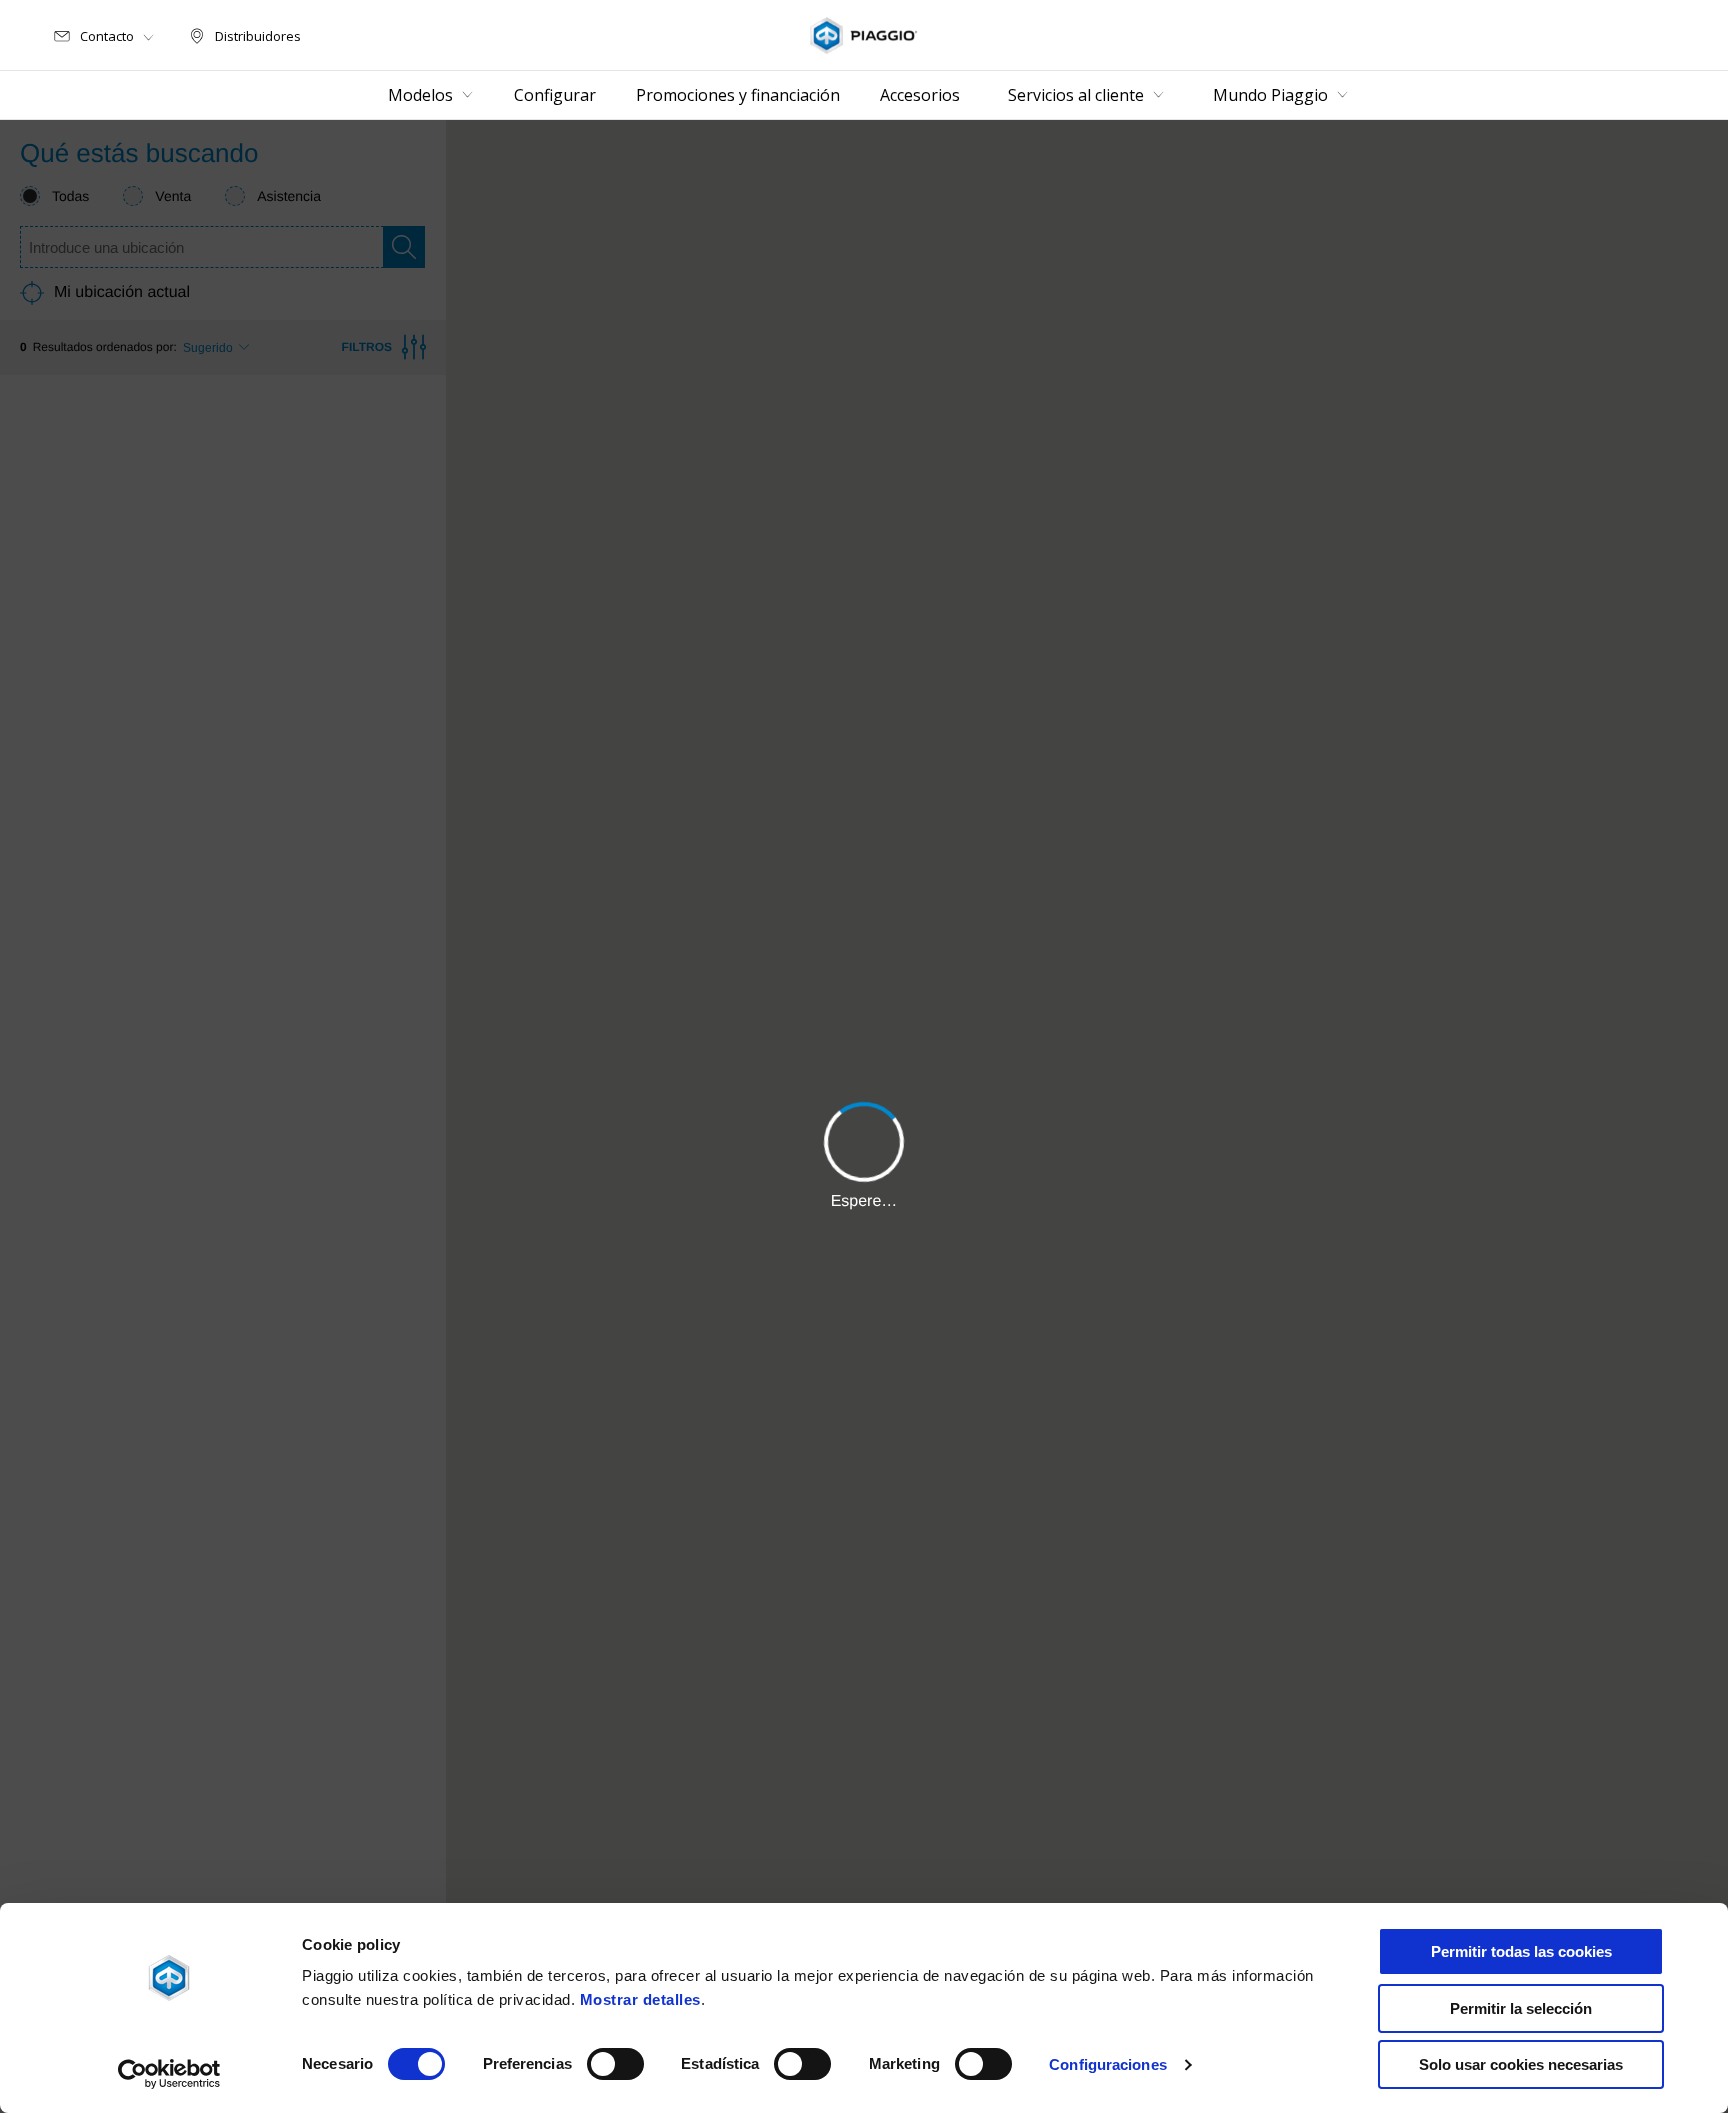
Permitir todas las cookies (1521, 1951)
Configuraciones (1108, 2064)
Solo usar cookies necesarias (1521, 2064)
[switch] (615, 2064)
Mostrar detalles (640, 1999)
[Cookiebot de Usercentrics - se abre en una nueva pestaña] (169, 2074)
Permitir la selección (1521, 2008)
